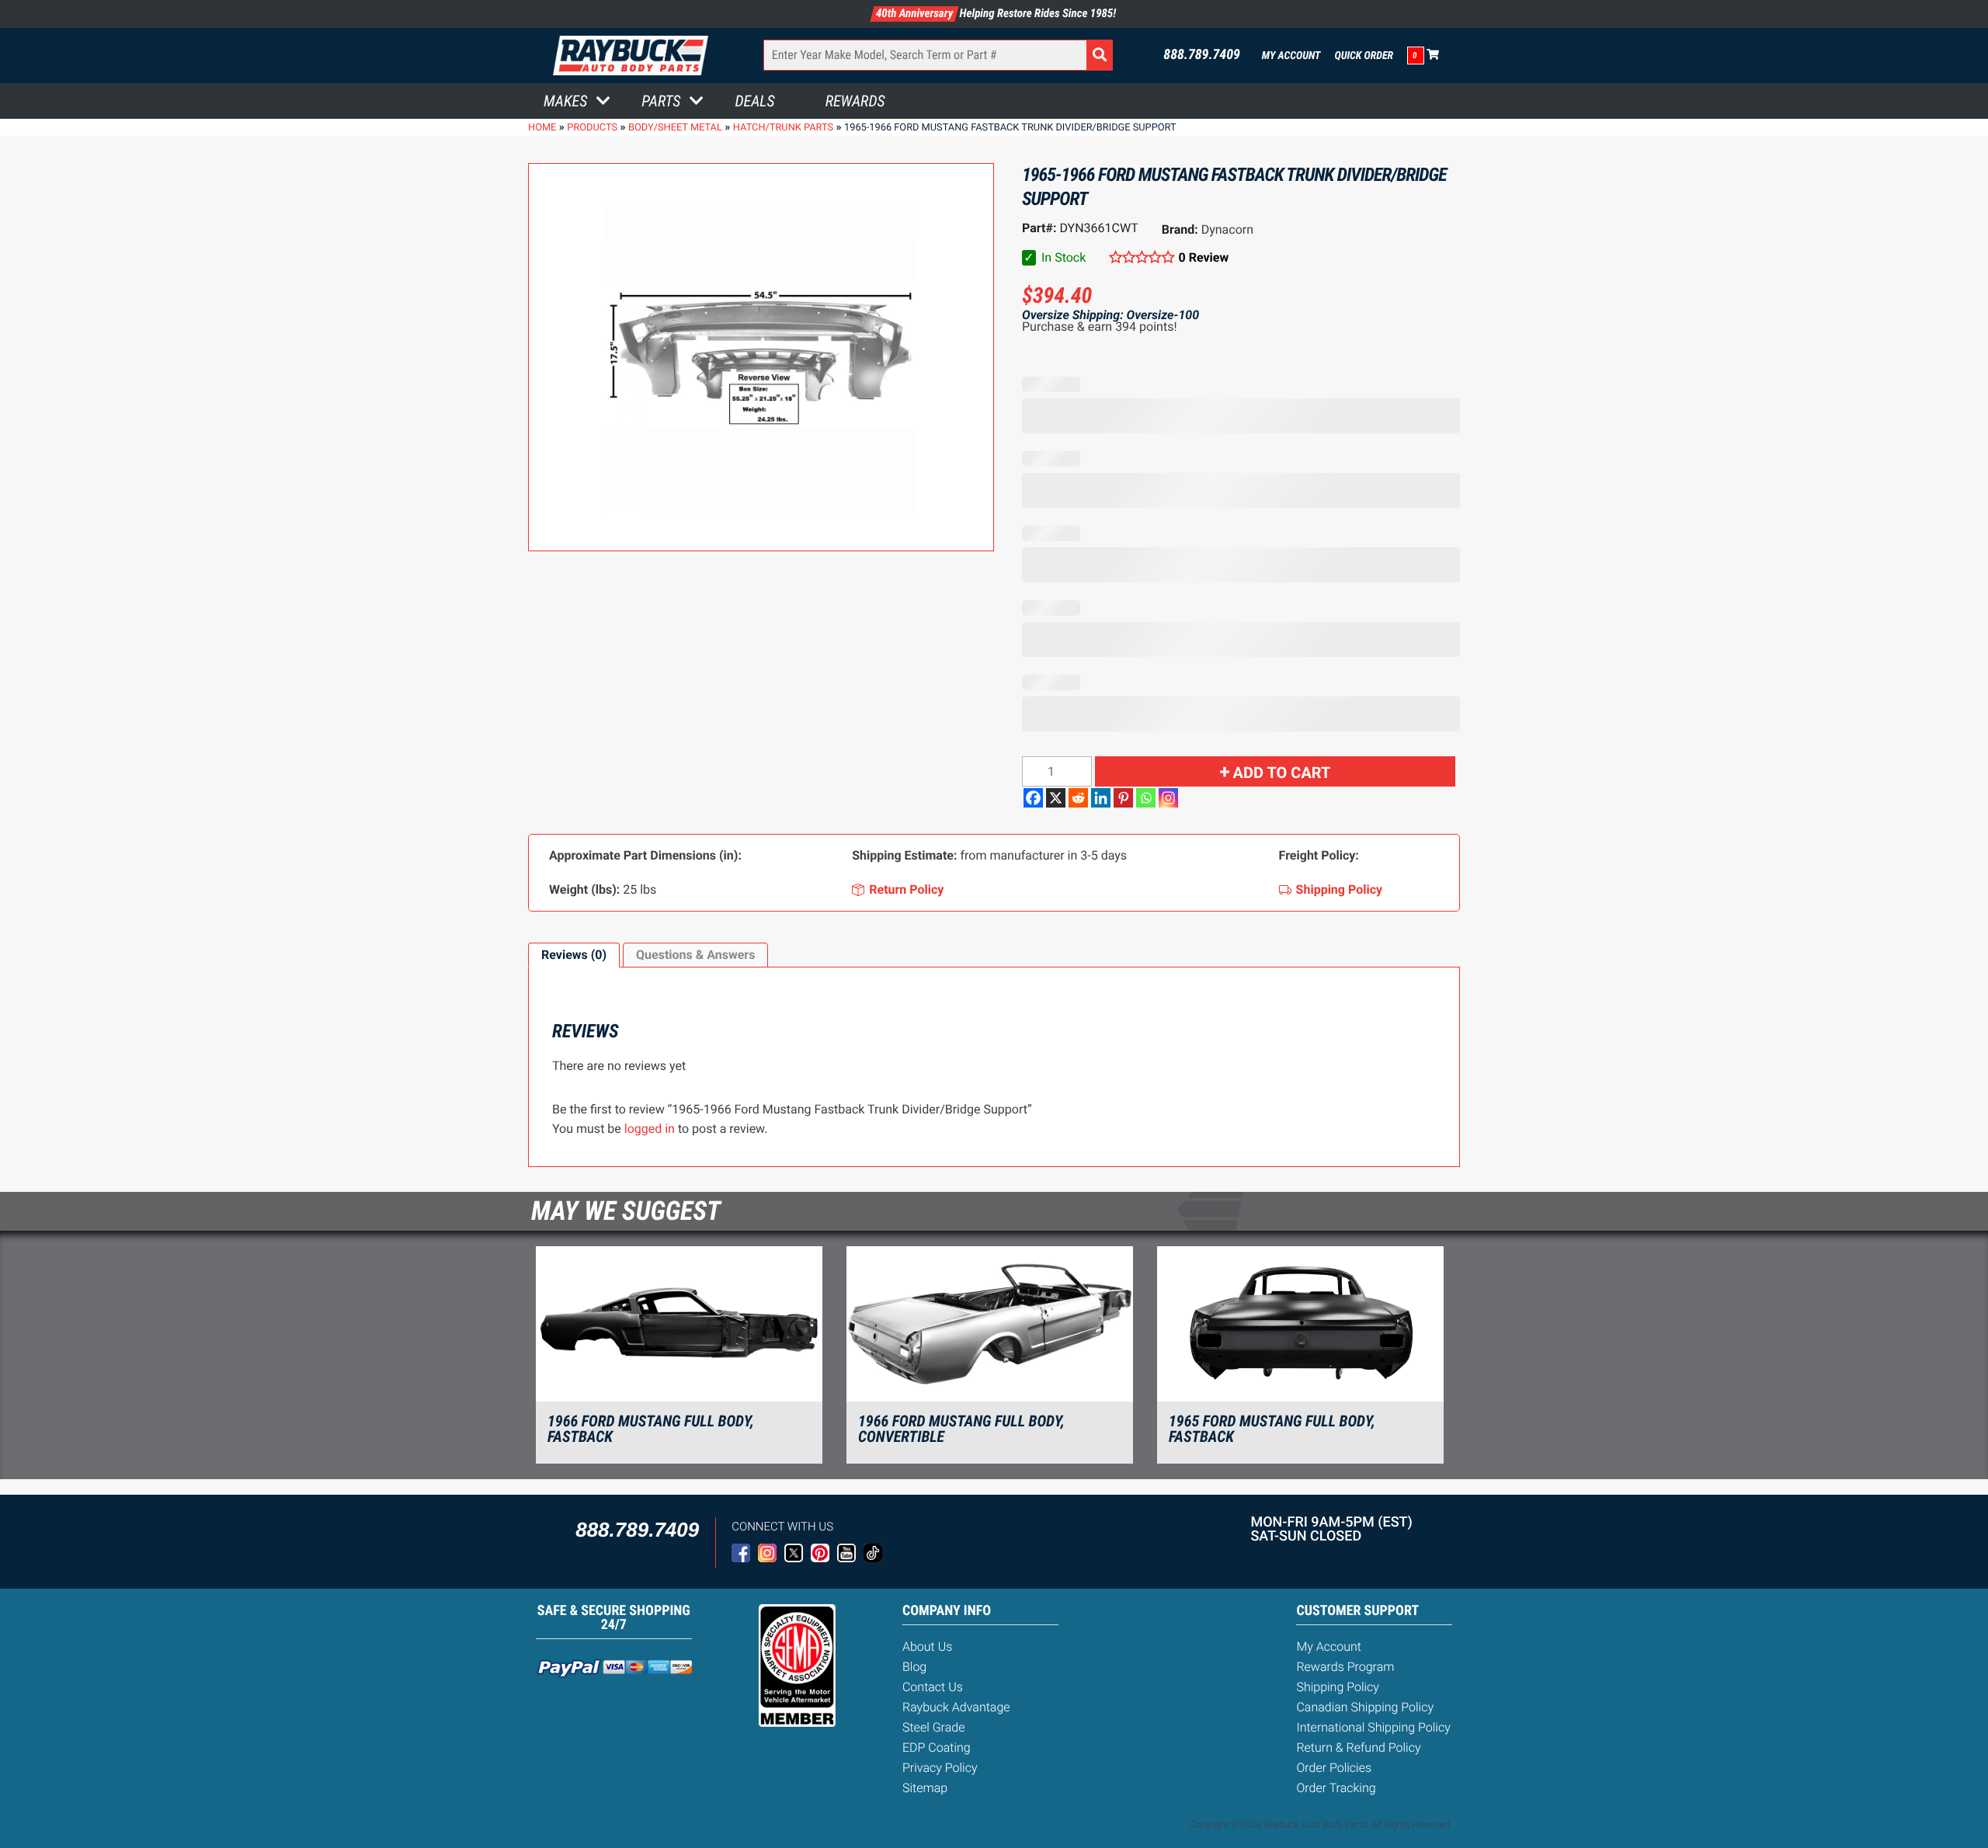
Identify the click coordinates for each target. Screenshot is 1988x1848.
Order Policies (1334, 1768)
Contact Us (933, 1687)
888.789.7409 (1202, 55)
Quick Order (1364, 56)
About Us (927, 1647)
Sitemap (925, 1788)
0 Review (1204, 257)
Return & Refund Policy (1358, 1747)
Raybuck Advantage (956, 1707)
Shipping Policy (1338, 1687)
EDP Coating (937, 1747)
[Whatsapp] (1146, 798)
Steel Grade (933, 1727)
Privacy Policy (940, 1768)
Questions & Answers (695, 955)
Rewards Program (1345, 1667)
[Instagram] (1168, 798)
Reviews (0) (574, 955)
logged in (650, 1129)
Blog (914, 1667)
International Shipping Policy (1373, 1727)
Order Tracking (1336, 1788)
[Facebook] (1033, 798)
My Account (1291, 56)
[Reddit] (1078, 798)
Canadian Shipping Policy (1365, 1707)
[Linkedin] (1101, 798)
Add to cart (1282, 773)
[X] (1056, 798)
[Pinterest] (1123, 798)
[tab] (574, 955)
